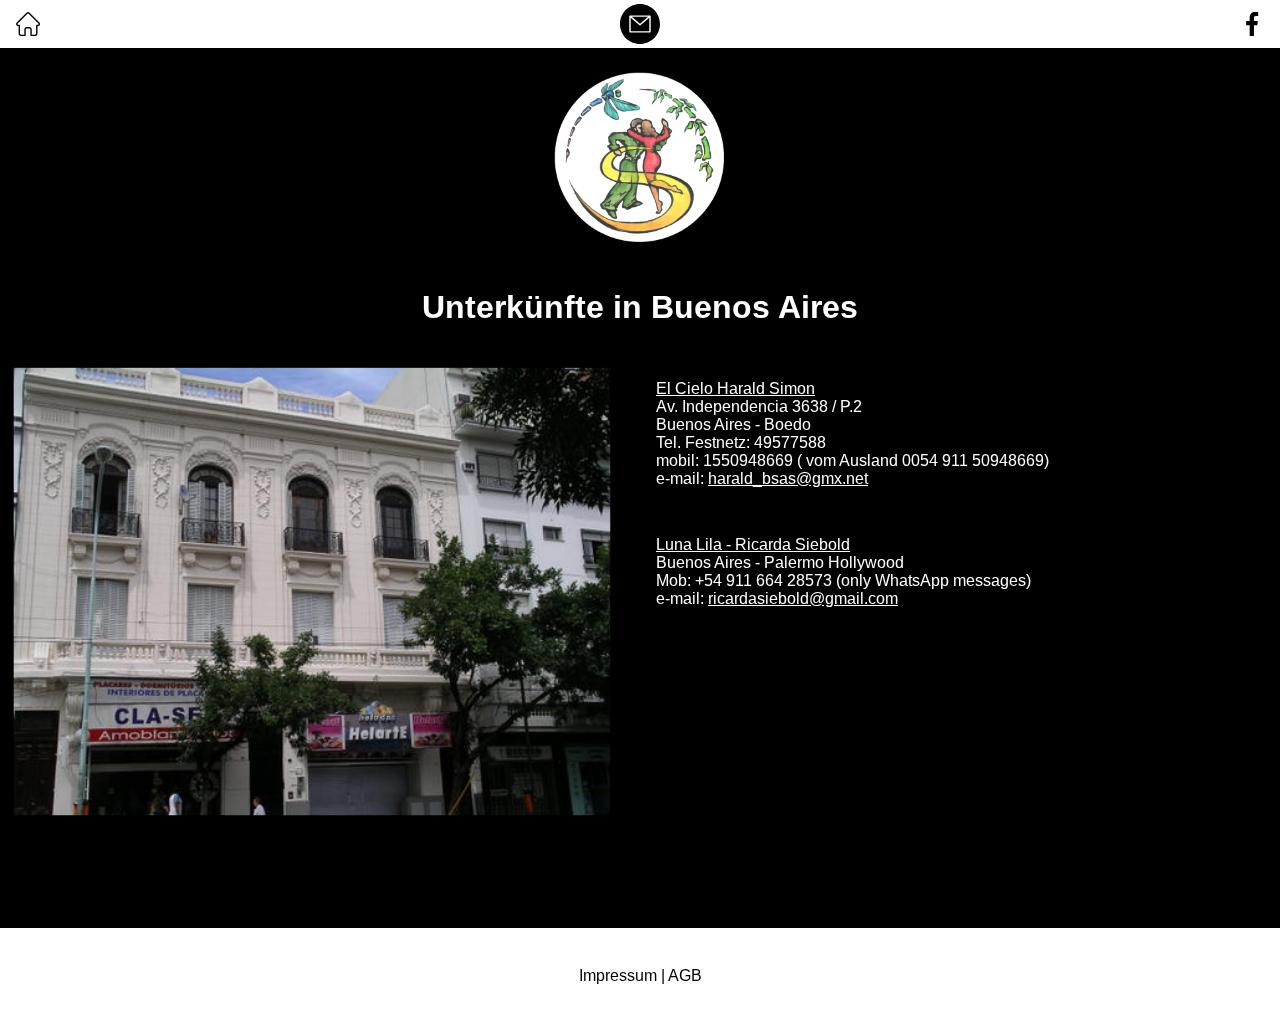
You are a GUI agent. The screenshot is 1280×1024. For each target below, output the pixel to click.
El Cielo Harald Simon (735, 388)
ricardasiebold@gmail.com (803, 598)
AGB (685, 975)
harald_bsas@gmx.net (788, 478)
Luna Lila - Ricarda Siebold (753, 544)
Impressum (618, 975)
